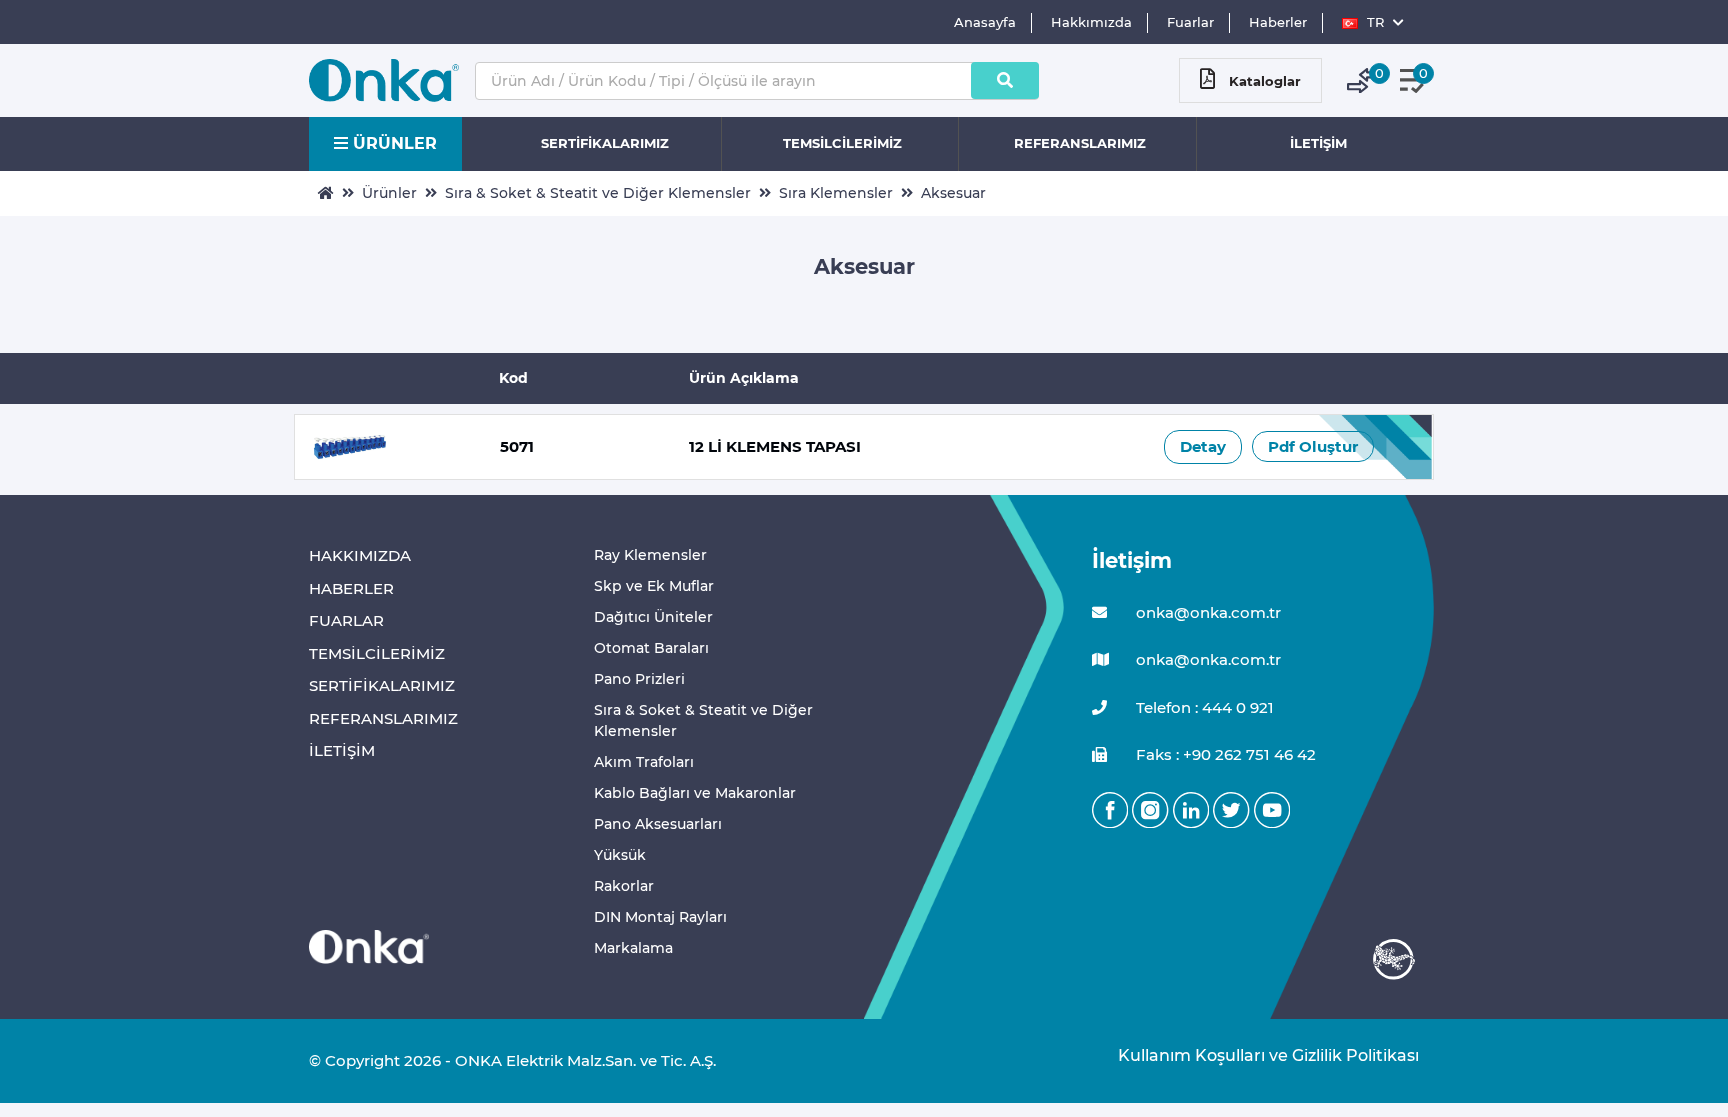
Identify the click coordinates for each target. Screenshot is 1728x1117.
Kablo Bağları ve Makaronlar (695, 793)
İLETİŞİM (1318, 143)
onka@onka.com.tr (1206, 612)
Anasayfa (985, 22)
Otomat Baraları (651, 648)
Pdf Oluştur (1313, 446)
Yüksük (620, 855)
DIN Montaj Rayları (660, 917)
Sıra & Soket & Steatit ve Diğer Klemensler (598, 193)
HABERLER (351, 588)
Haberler (1278, 22)
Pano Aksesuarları (658, 824)
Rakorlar (624, 886)
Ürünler (389, 193)
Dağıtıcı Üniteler (653, 617)
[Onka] (369, 945)
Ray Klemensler (650, 555)
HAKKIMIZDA (360, 555)
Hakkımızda (1091, 22)
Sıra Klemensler (836, 193)
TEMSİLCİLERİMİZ (842, 143)
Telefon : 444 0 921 (1203, 707)
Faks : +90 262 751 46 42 (1224, 754)
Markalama (633, 948)
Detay (1203, 446)
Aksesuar (953, 193)
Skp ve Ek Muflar (654, 586)
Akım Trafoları (644, 762)
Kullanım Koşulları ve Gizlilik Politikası (1258, 1055)
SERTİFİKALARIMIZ (605, 143)
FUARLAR (346, 620)
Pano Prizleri (639, 679)
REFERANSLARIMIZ (1080, 143)
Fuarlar (1190, 22)
